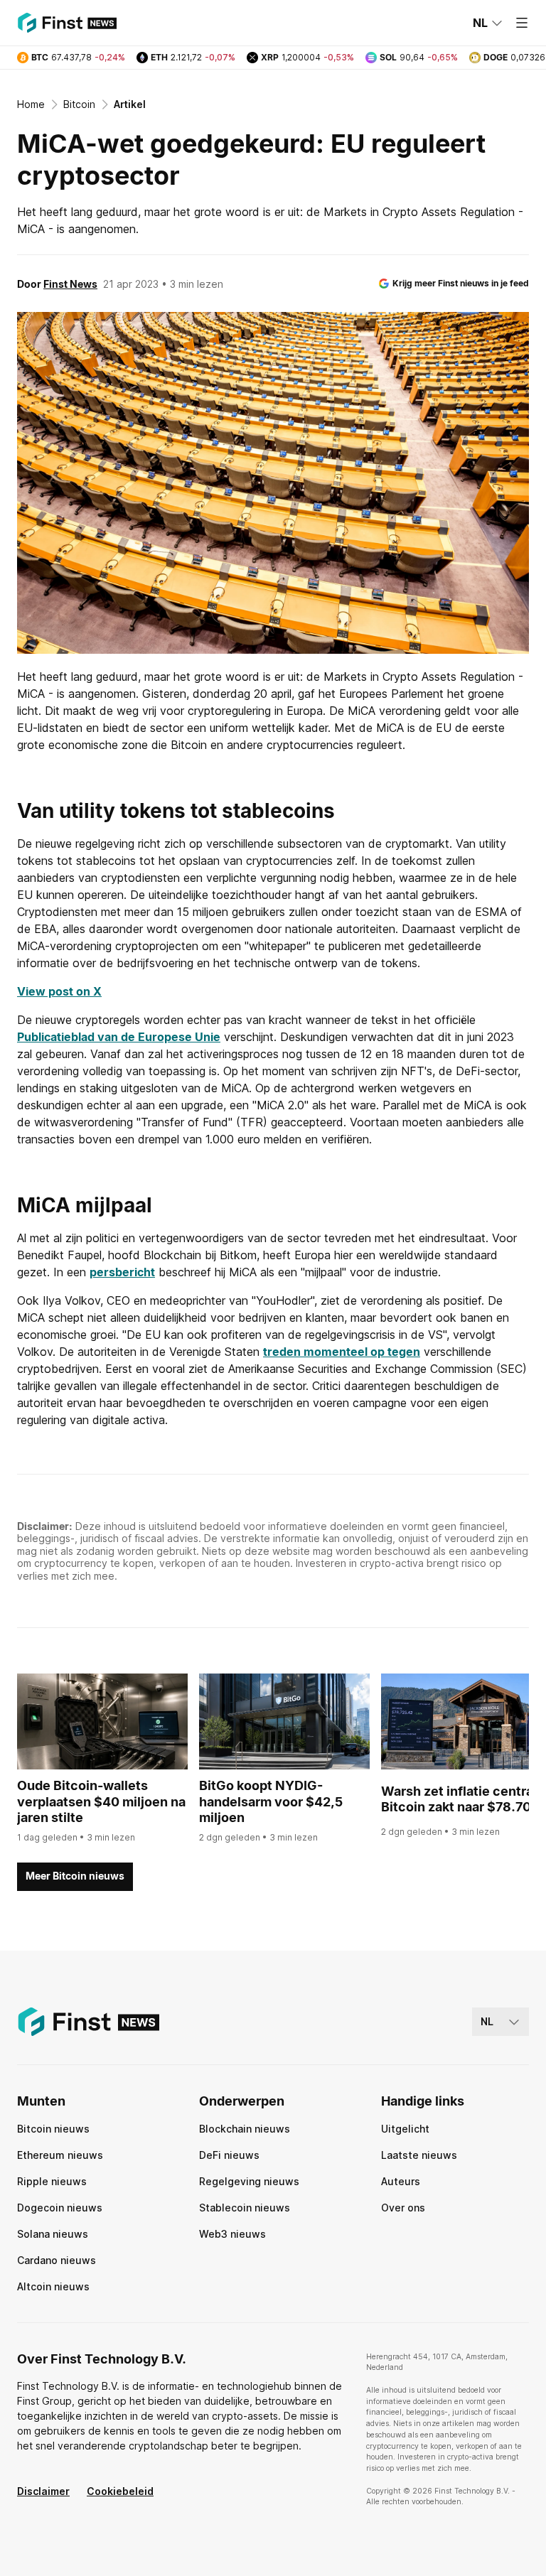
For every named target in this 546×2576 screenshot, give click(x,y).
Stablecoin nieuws (245, 2208)
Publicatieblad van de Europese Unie (119, 1037)
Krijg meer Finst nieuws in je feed (461, 283)
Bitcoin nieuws (53, 2129)
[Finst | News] (67, 23)
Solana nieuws (53, 2234)
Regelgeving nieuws (249, 2181)
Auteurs (401, 2181)
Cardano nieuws (57, 2260)
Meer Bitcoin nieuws (75, 1876)
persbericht (122, 1272)
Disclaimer (43, 2491)
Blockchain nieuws (245, 2129)
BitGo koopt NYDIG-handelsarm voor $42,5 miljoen (271, 1801)
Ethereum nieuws (60, 2155)
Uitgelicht (405, 2129)
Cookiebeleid (120, 2491)
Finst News (70, 284)
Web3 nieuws (232, 2234)
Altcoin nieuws (53, 2286)
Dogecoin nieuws (60, 2208)
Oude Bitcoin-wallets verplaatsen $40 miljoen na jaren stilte (101, 1801)
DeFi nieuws (229, 2155)
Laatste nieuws (419, 2155)
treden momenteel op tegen (342, 1352)
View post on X (59, 991)
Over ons (403, 2208)
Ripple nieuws (52, 2181)
